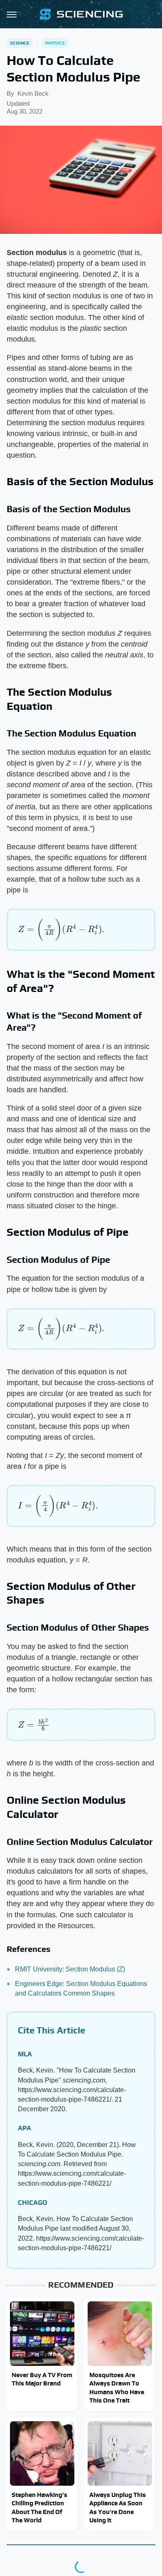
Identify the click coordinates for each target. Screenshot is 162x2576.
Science (20, 43)
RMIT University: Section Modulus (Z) (70, 1969)
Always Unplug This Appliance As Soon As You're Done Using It (118, 2507)
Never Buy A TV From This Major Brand (42, 2379)
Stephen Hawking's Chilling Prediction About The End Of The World (39, 2507)
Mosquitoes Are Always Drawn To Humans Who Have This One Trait (117, 2388)
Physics (55, 43)
